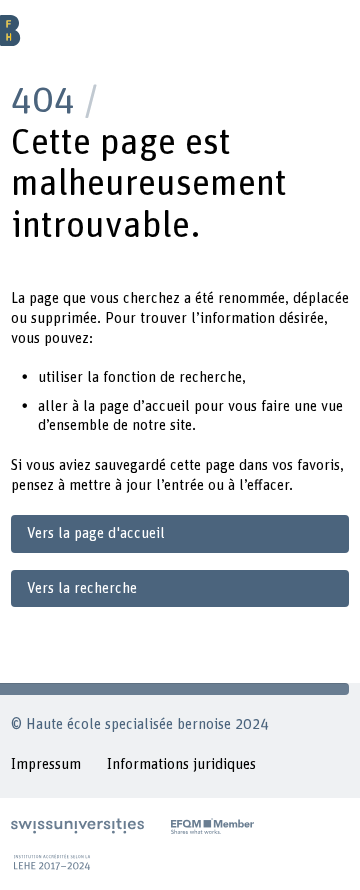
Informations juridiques (181, 764)
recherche (210, 377)
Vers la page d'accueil (96, 533)
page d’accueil (144, 406)
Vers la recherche (82, 588)
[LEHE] (52, 862)
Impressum (46, 764)
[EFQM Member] (212, 826)
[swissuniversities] (77, 826)
